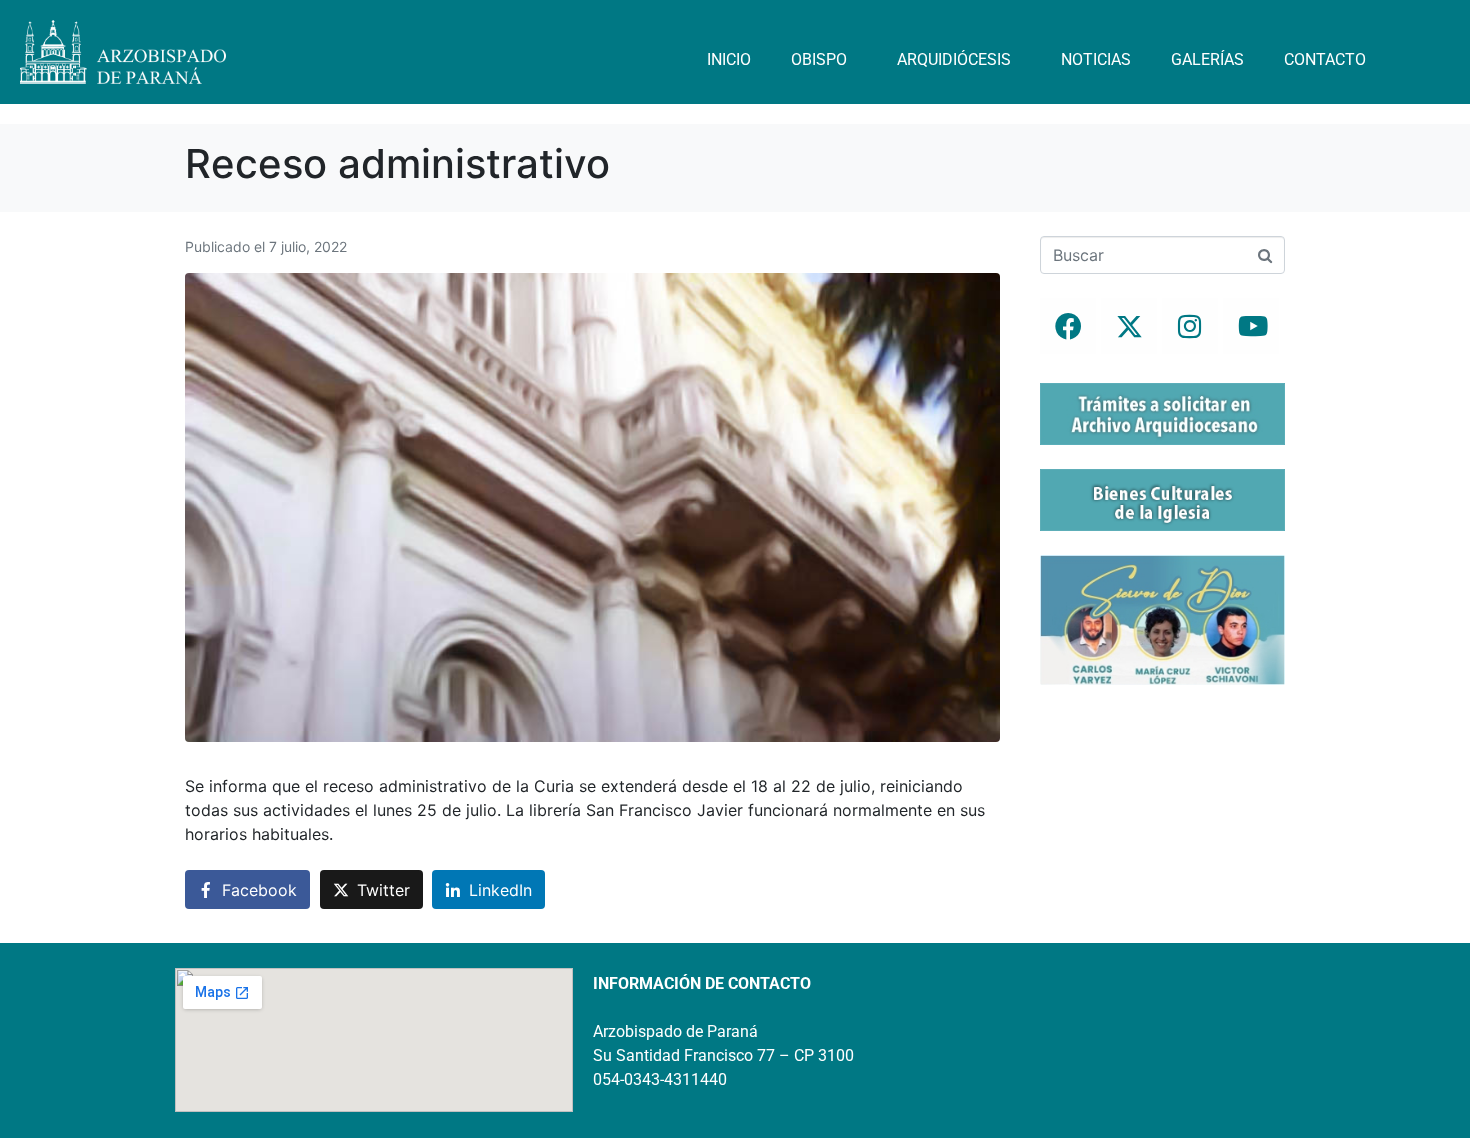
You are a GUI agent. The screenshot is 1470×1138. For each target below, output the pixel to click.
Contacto (1325, 59)
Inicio (729, 59)
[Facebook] (1068, 326)
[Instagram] (1190, 326)
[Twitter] (1129, 326)
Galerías (1207, 59)
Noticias (1096, 59)
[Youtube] (1251, 326)
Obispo (819, 59)
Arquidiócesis (954, 59)
